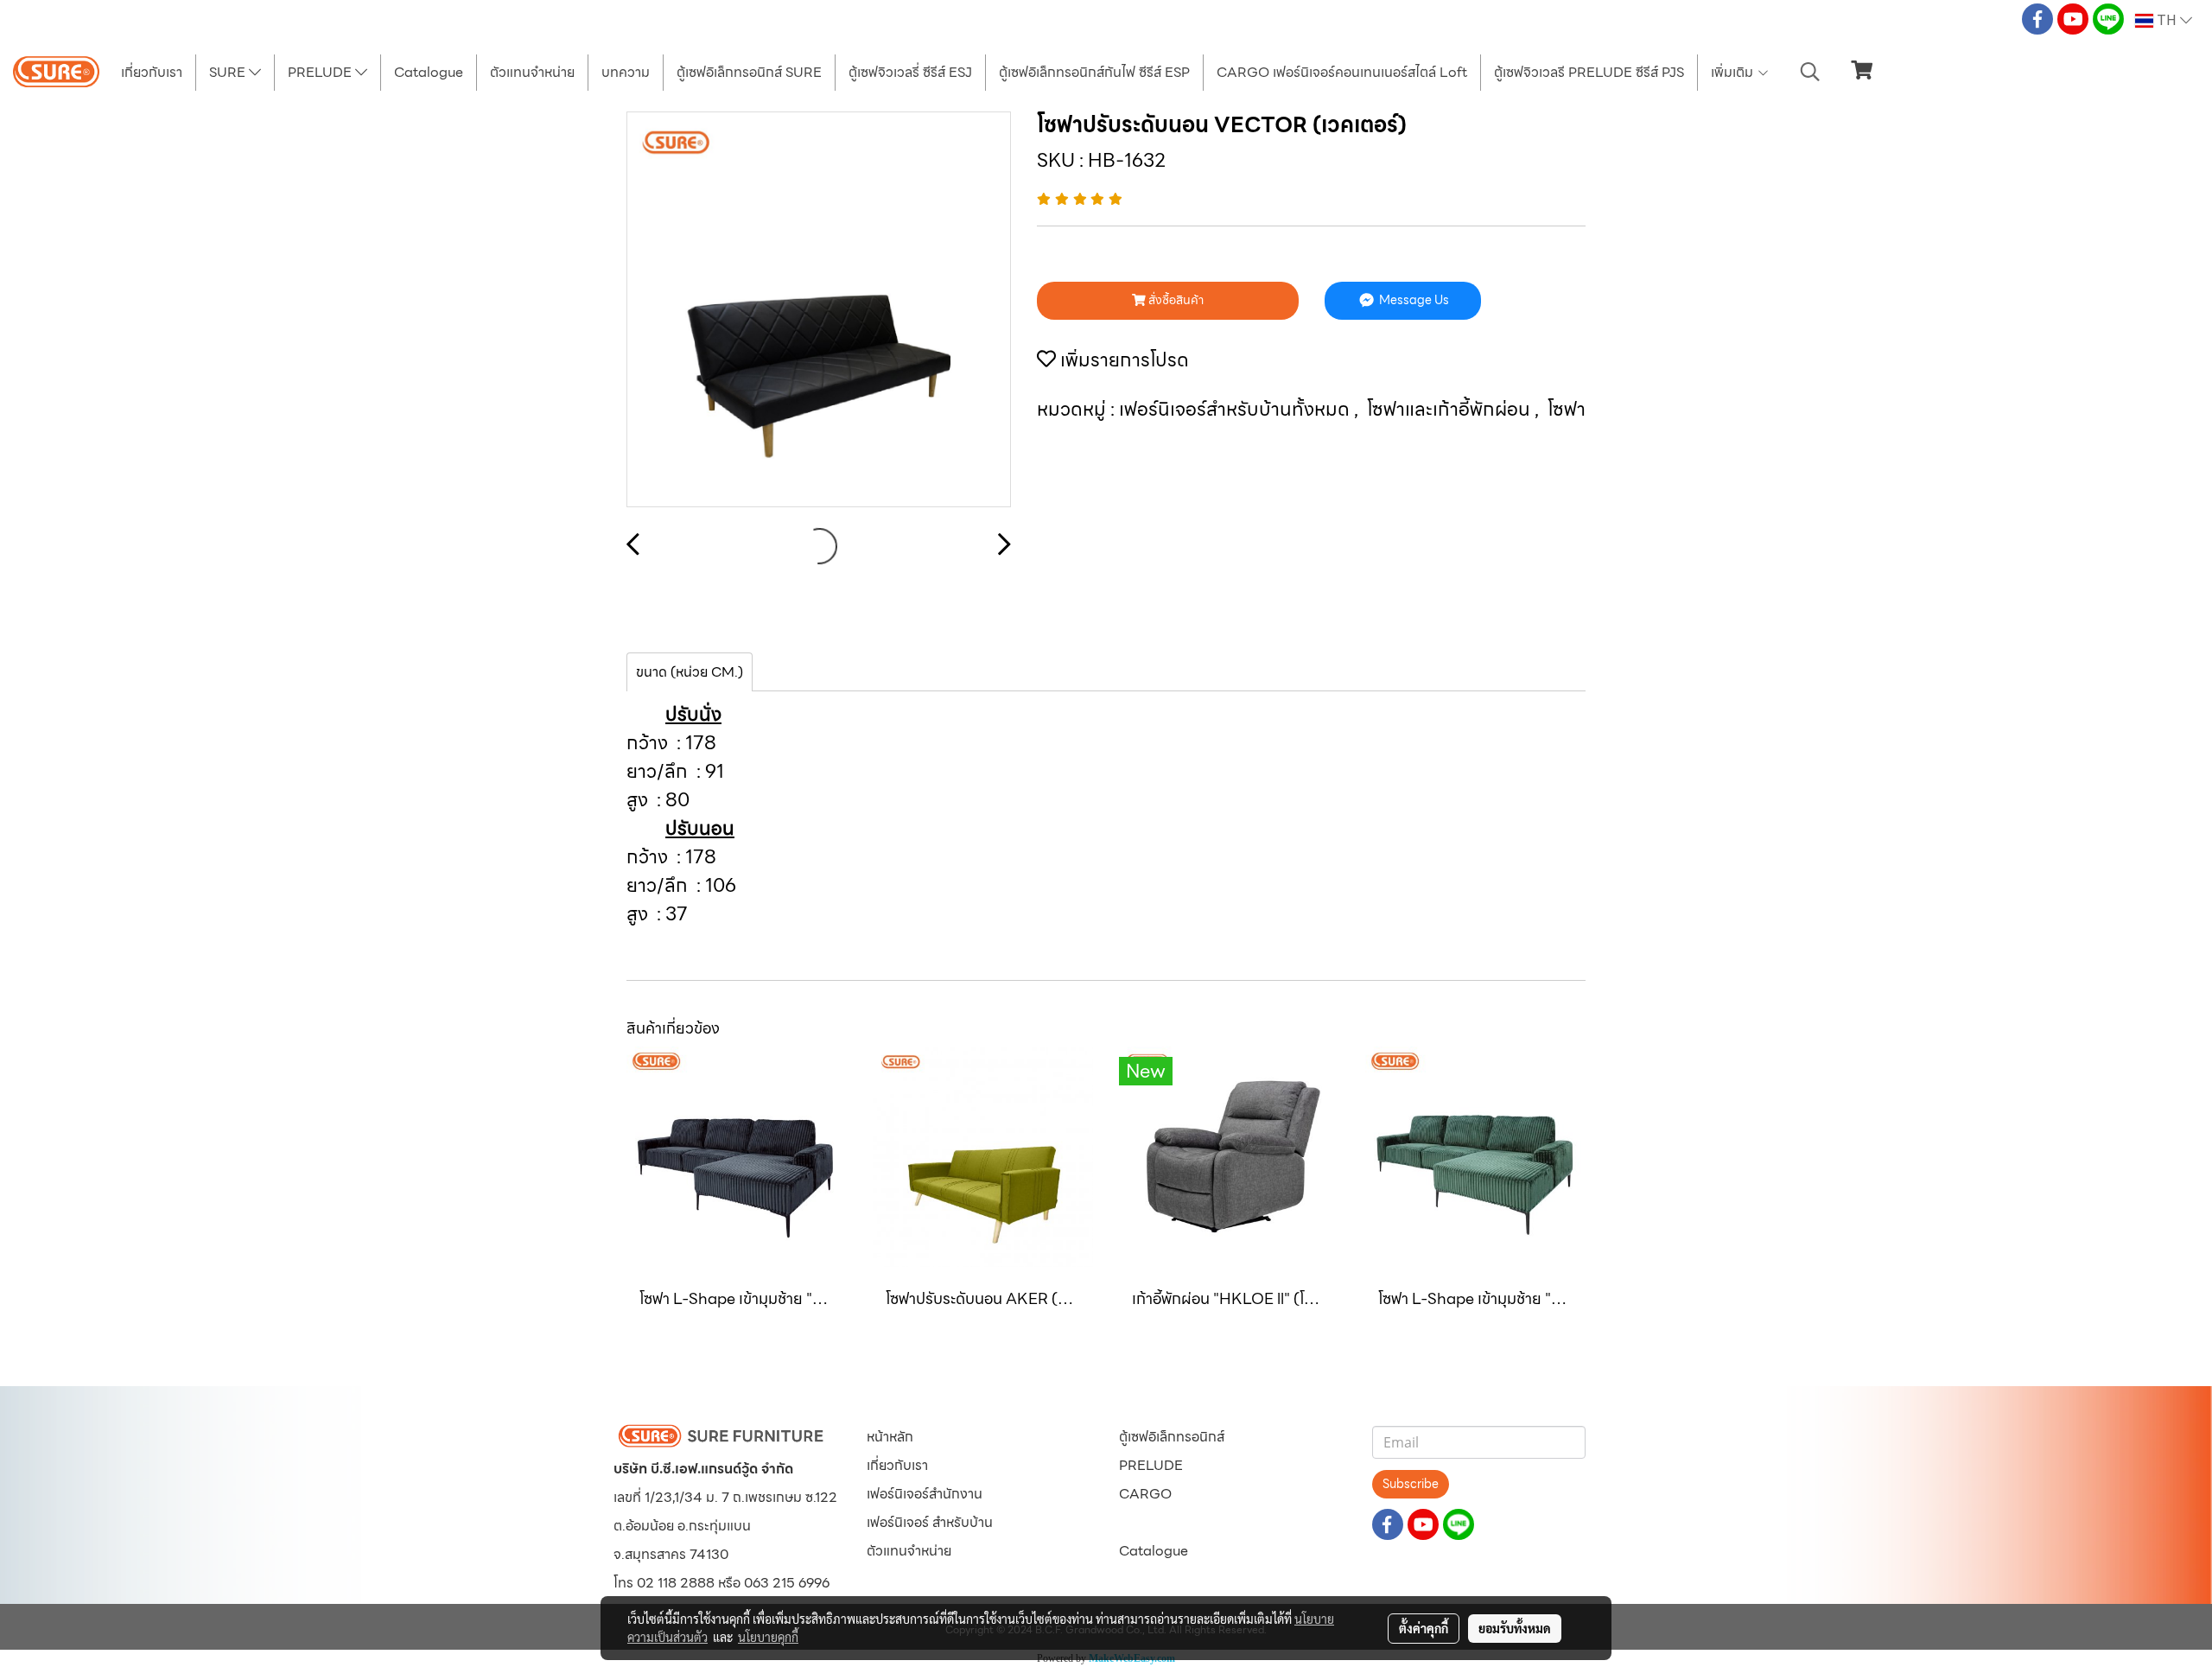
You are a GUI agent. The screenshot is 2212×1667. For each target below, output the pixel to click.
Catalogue (429, 72)
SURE (229, 72)
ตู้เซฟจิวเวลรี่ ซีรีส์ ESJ (910, 72)
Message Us (1413, 300)
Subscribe (1411, 1484)
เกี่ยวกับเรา (152, 72)
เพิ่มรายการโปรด (1122, 360)
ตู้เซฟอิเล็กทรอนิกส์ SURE (749, 72)
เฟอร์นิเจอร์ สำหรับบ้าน (930, 1522)
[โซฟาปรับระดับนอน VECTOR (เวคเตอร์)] (819, 310)
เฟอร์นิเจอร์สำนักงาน (925, 1494)
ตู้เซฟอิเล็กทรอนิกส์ (1172, 1437)
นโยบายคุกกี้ (768, 1637)
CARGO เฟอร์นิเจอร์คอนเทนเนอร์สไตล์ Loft (1342, 72)
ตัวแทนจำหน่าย (532, 72)
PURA (1138, 1522)
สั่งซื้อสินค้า (1175, 300)
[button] (1810, 72)
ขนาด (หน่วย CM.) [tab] (690, 672)
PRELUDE (321, 72)
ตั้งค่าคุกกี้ (1424, 1628)
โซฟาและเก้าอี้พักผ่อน (1451, 409)
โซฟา (1567, 409)
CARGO (1145, 1494)
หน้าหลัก (890, 1437)
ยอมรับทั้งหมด (1515, 1628)
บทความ (626, 72)
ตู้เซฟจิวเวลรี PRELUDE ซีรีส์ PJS (1589, 72)
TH (2167, 21)
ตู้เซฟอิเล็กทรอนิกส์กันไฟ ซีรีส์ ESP (1094, 72)
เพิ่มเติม (1734, 72)
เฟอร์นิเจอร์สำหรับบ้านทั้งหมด (1236, 409)
